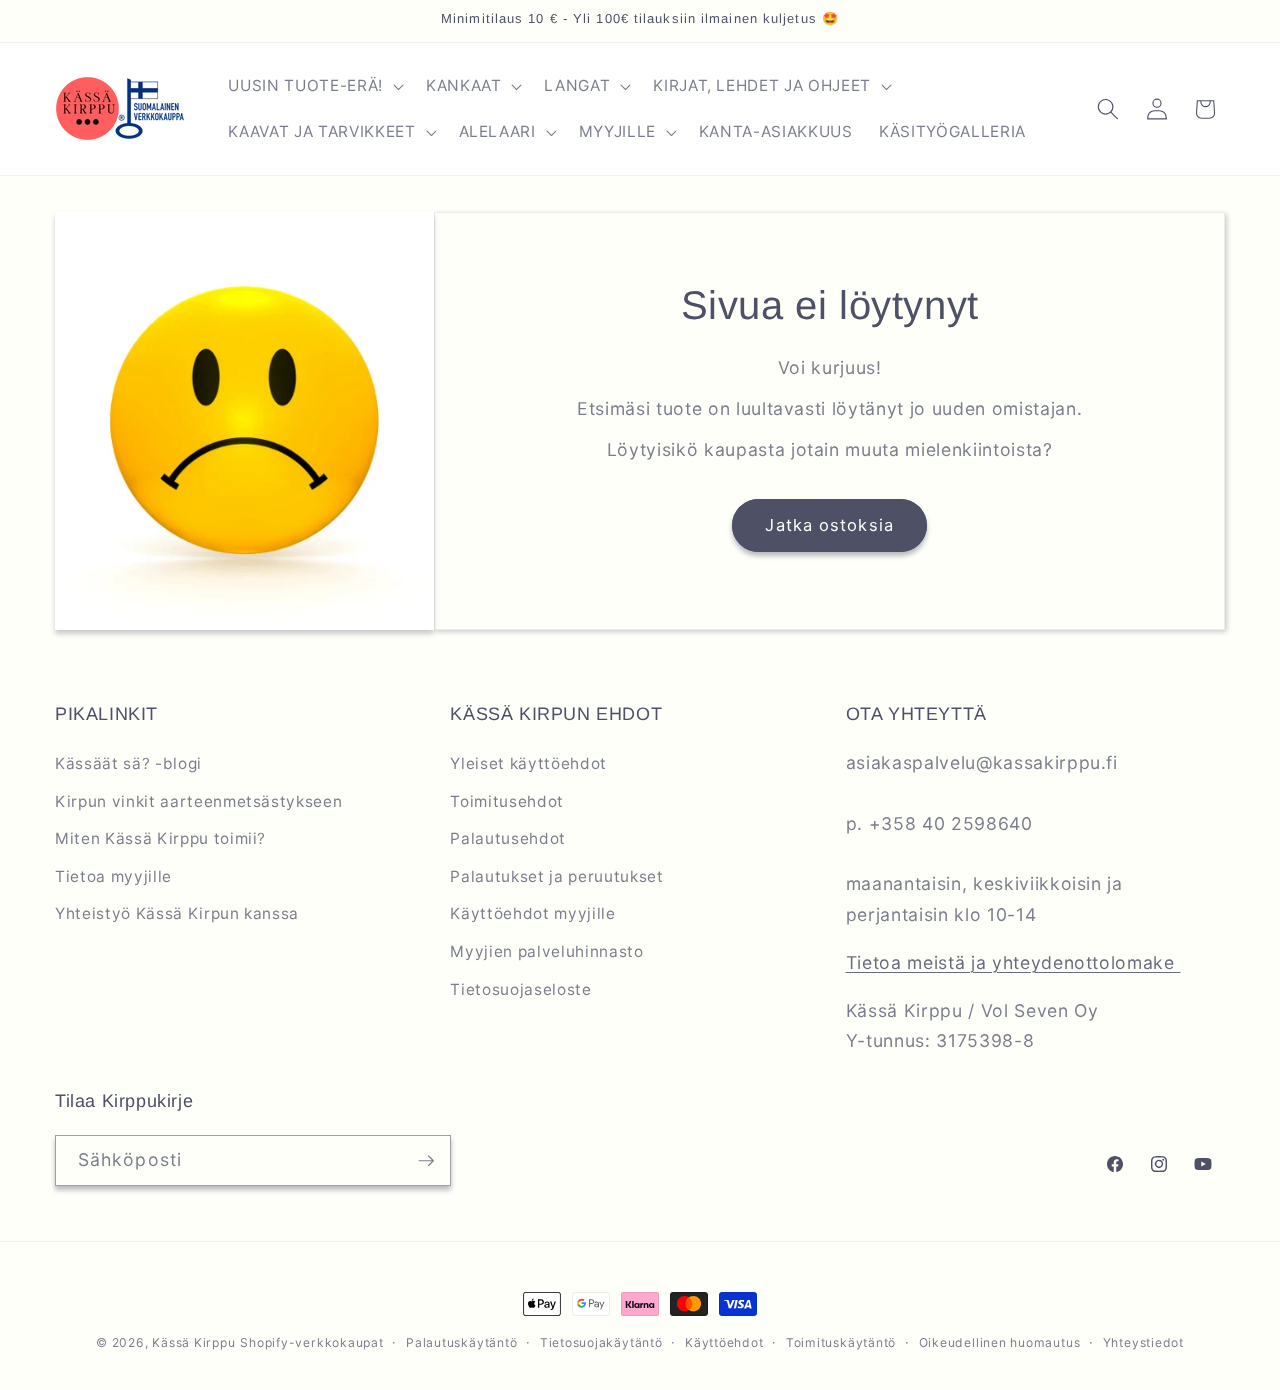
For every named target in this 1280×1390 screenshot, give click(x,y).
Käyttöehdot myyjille (532, 913)
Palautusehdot (508, 838)
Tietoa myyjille (113, 876)
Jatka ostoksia (829, 525)
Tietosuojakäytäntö (601, 1342)
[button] (313, 86)
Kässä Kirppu (193, 1342)
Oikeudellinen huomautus (1000, 1342)
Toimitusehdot (507, 801)
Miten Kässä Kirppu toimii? (160, 838)
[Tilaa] (426, 1161)
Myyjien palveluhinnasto (546, 951)
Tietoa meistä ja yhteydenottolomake (1013, 962)
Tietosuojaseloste (520, 989)
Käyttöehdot (724, 1342)
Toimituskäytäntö (841, 1342)
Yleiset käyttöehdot (528, 763)
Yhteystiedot (1143, 1342)
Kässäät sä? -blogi (128, 763)
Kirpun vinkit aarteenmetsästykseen (198, 801)
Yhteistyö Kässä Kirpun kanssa (177, 913)
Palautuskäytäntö (461, 1342)
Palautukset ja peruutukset (556, 876)
